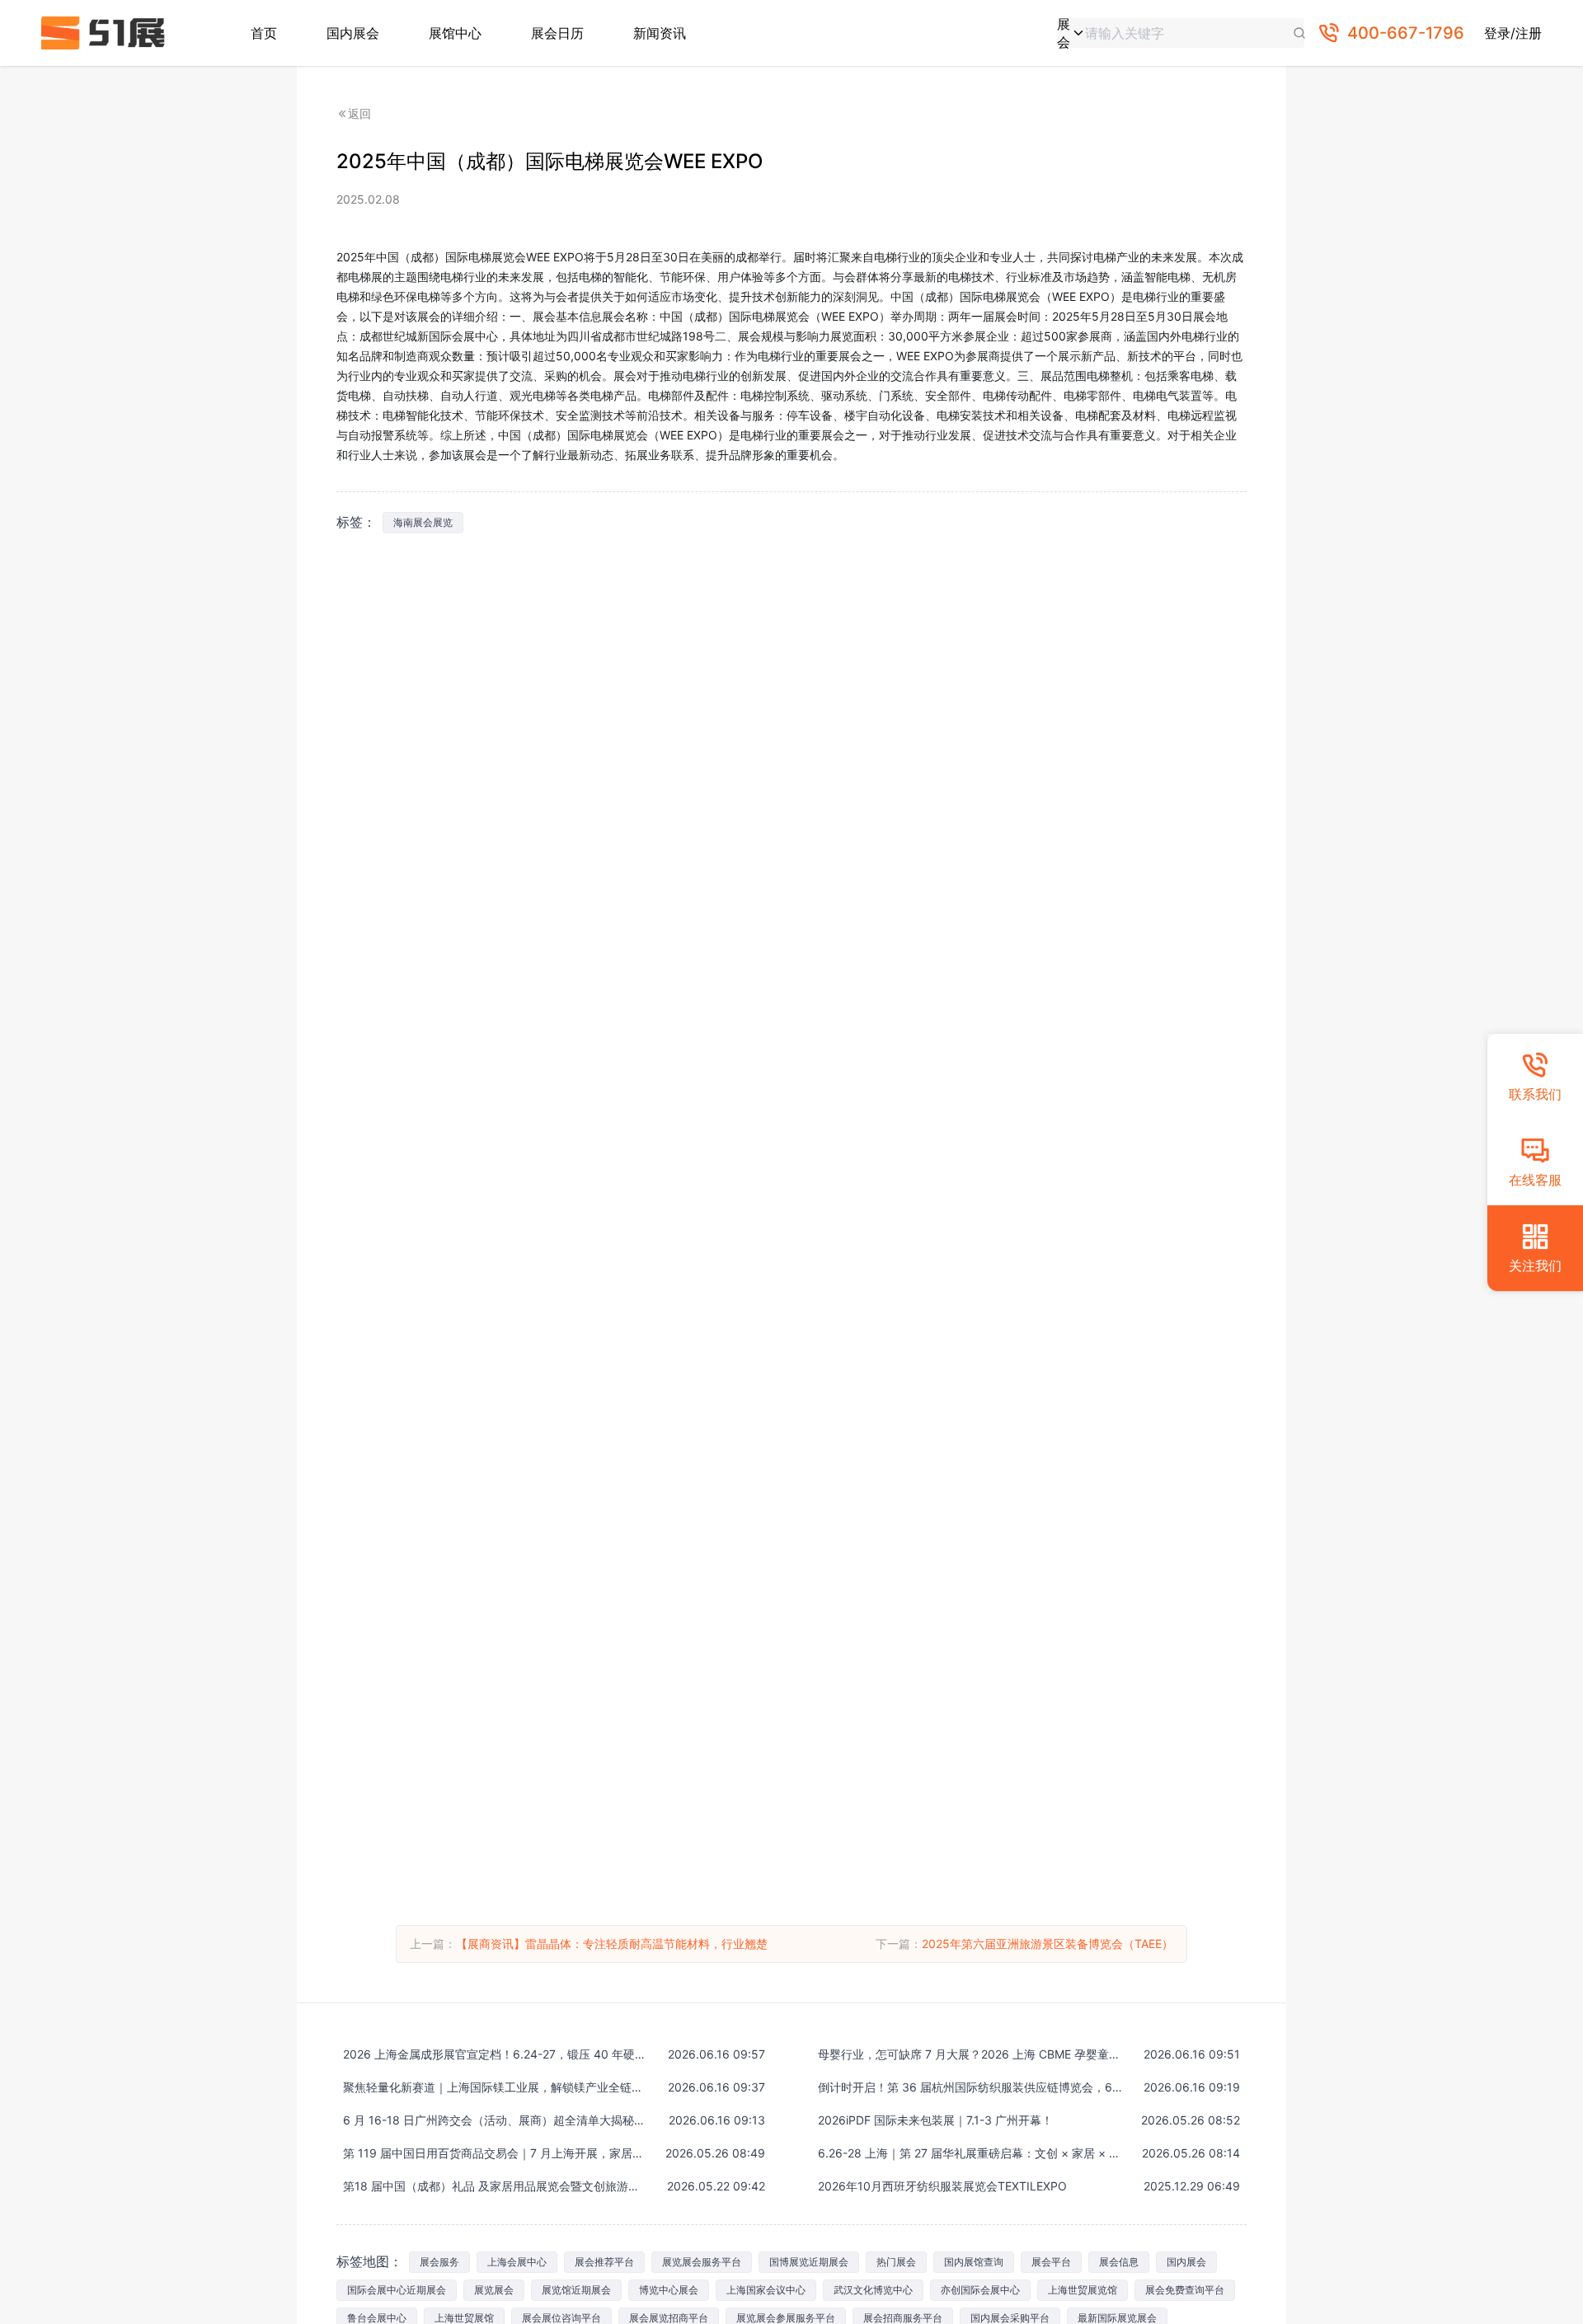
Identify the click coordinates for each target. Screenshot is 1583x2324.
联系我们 (1535, 1094)
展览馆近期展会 (576, 2290)
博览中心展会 (669, 2290)
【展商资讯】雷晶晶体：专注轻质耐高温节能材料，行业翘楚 (612, 1944)
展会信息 (1119, 2262)
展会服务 (439, 2262)
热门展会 (896, 2262)
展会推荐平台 (604, 2262)
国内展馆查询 (974, 2262)
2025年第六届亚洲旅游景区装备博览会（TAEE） (1048, 1944)
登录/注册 (1513, 33)
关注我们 (1535, 1265)
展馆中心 (455, 33)
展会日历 (557, 33)
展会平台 (1051, 2262)
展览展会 (494, 2290)
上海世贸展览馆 (1083, 2290)
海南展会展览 (423, 522)
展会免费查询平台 (1185, 2290)
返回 (359, 113)
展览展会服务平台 (702, 2262)
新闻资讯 (660, 33)
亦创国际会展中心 (980, 2290)
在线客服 (1535, 1180)
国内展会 (353, 33)
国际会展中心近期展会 (397, 2290)
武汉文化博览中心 (873, 2290)
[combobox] (1071, 33)
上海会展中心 (517, 2262)
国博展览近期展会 (809, 2262)
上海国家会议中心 (766, 2290)
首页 (264, 33)
